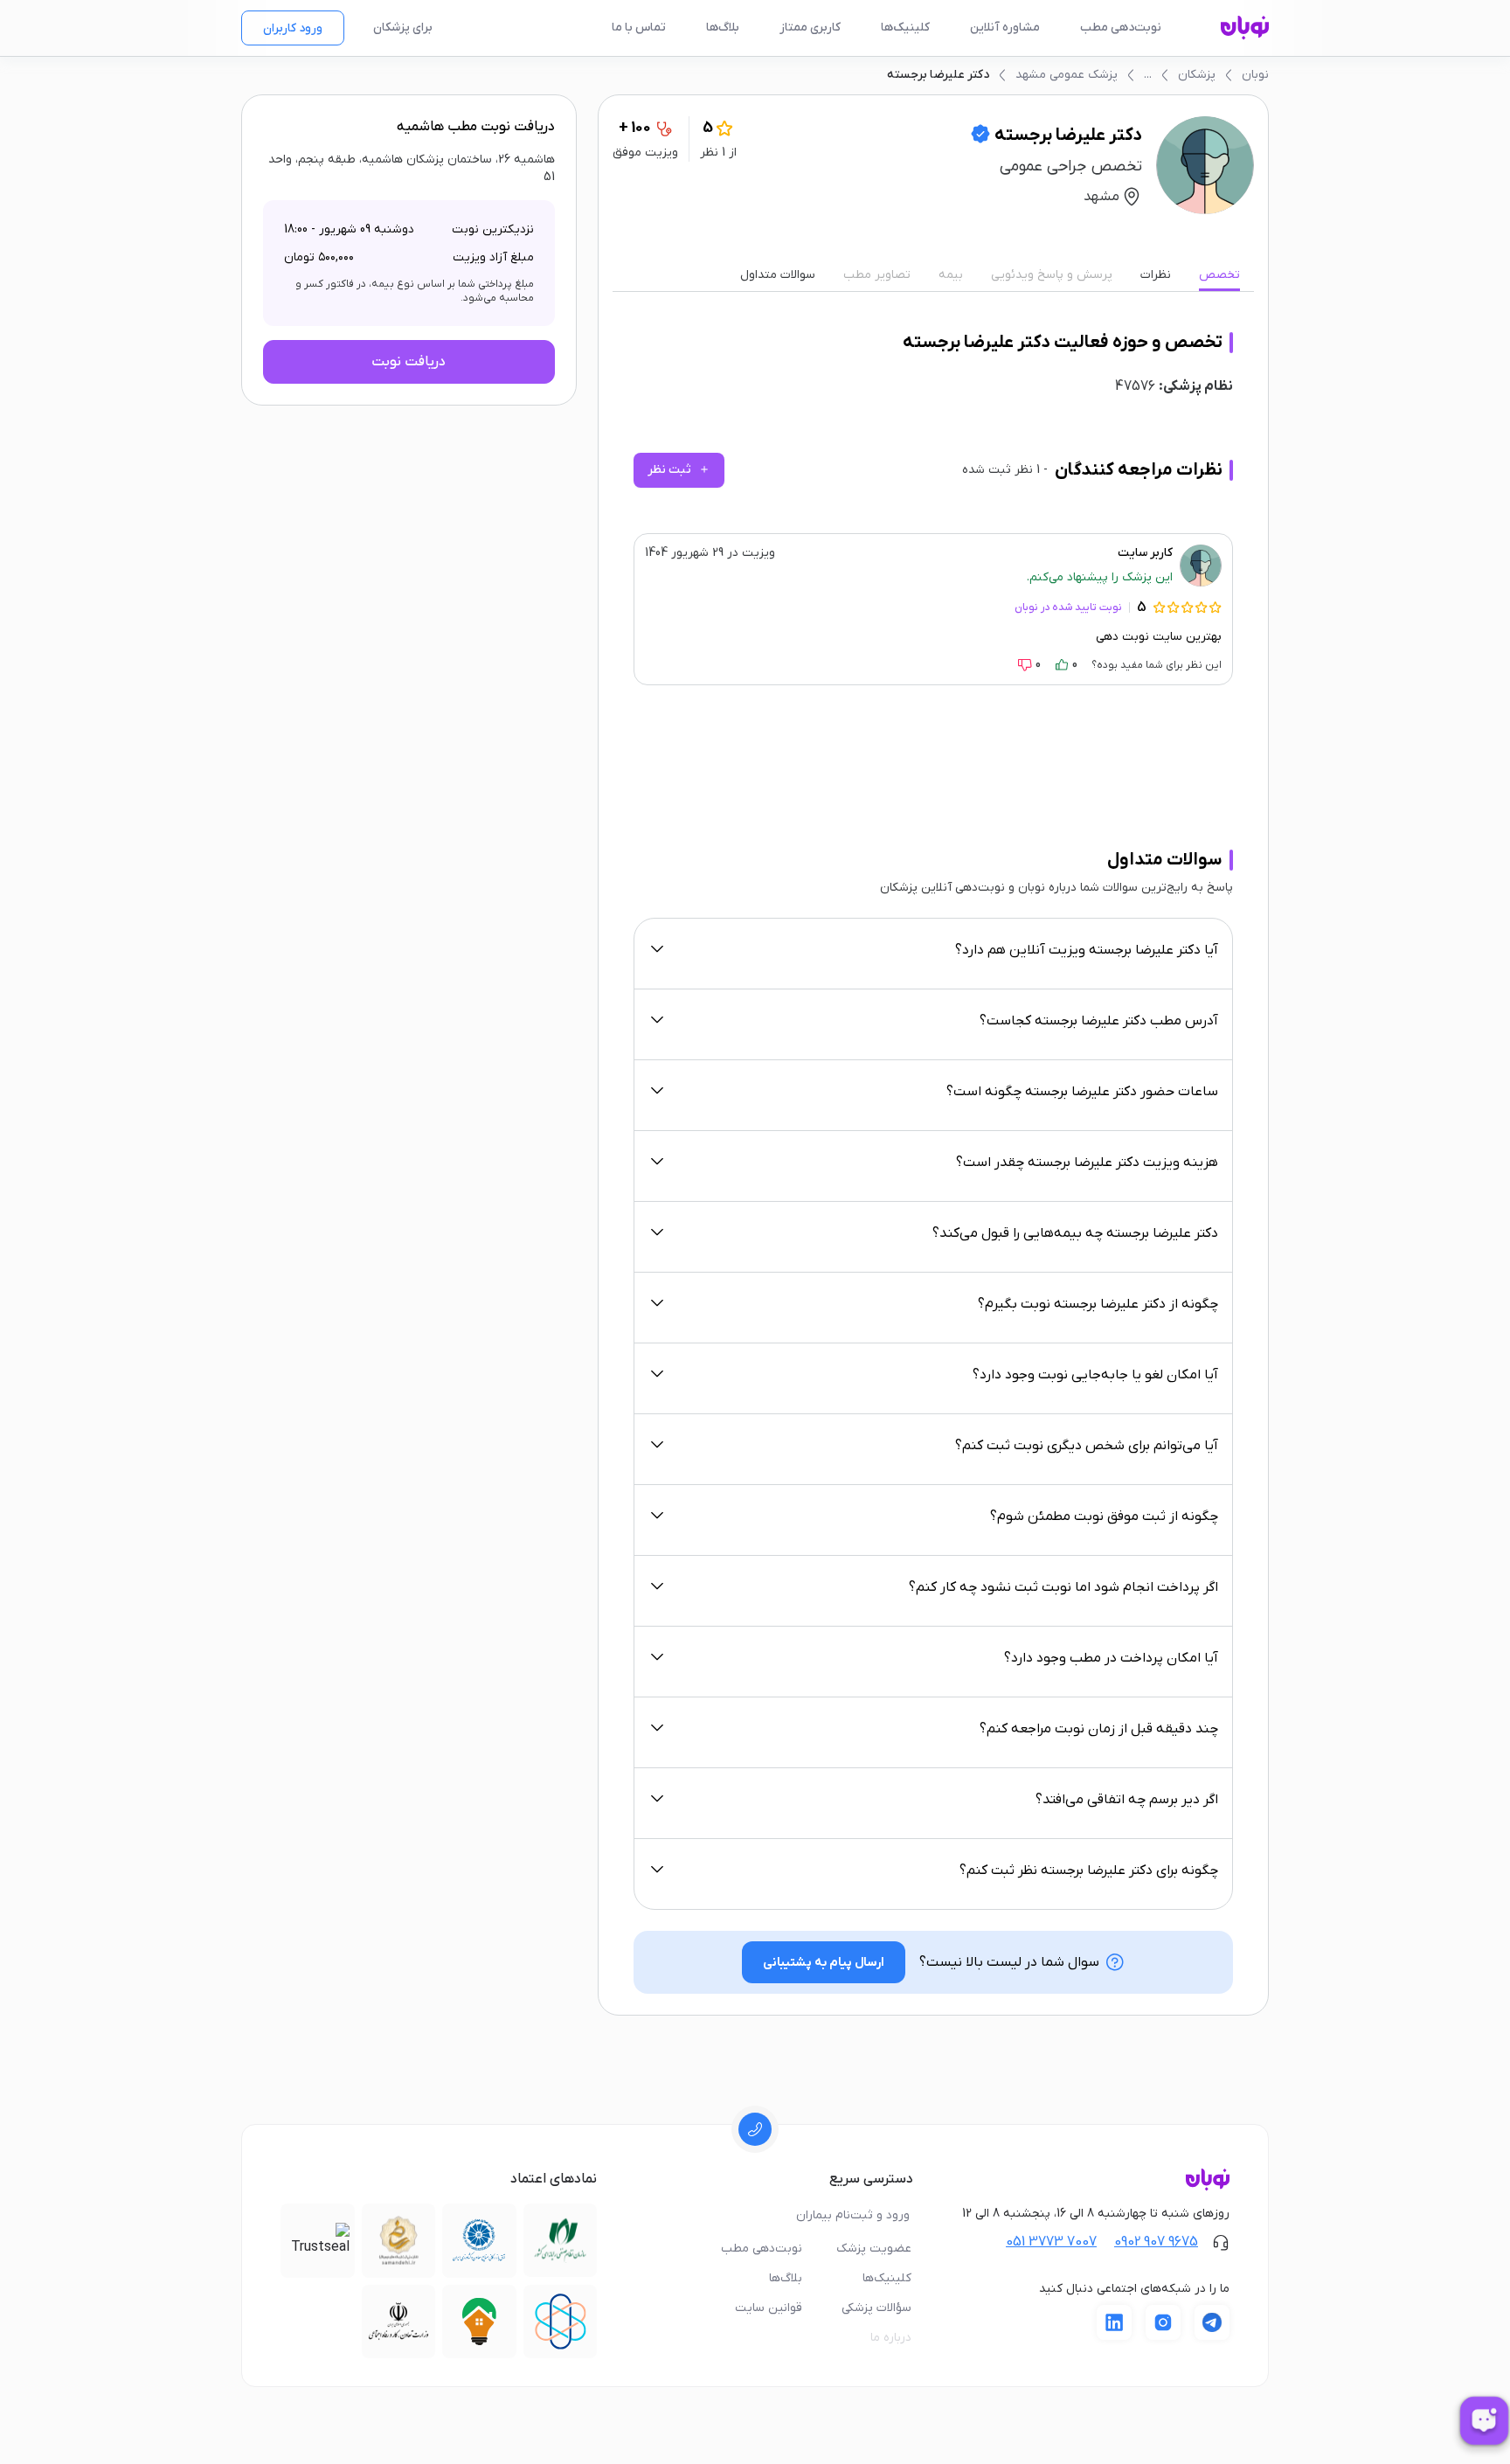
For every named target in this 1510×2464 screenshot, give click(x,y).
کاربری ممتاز (810, 28)
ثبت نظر (679, 470)
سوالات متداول (778, 275)
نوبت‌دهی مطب (1121, 28)
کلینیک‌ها (905, 28)
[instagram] (1163, 2322)
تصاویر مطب (877, 275)
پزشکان (1197, 75)
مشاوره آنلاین (1005, 28)
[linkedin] (1114, 2322)
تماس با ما (639, 28)
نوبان (1255, 75)
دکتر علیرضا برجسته (938, 75)
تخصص (1219, 275)
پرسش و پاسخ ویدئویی (1052, 275)
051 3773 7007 (1051, 2242)
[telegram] (1212, 2322)
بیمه (951, 275)
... (1148, 75)
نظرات (1156, 275)
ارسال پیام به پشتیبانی (824, 1963)
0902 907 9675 (1156, 2242)
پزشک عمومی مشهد (1067, 75)
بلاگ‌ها (723, 28)
